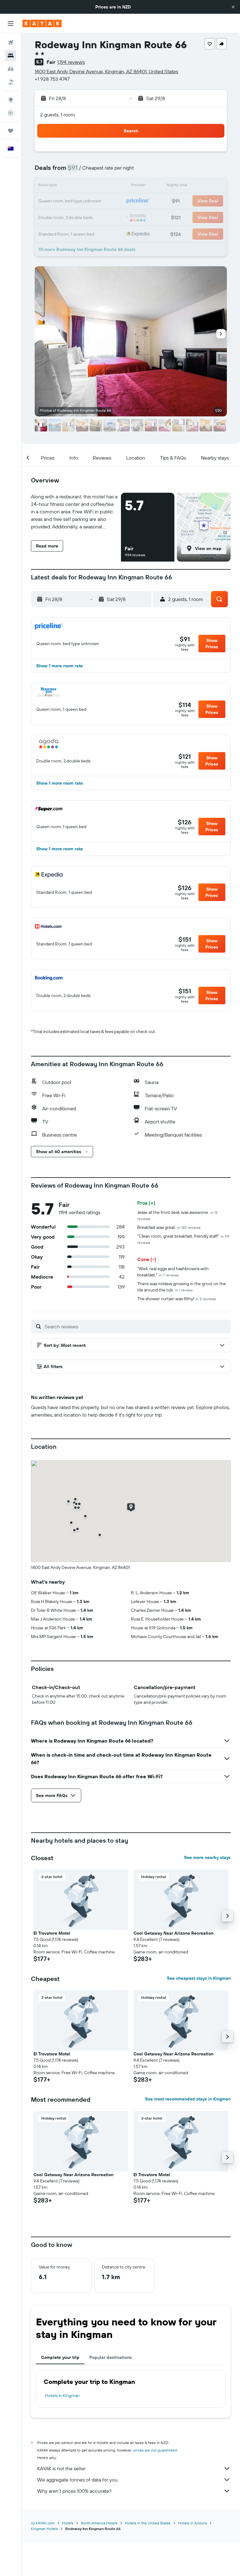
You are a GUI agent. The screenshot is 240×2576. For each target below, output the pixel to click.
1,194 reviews (71, 62)
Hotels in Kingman (62, 2395)
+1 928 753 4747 (52, 79)
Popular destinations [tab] (111, 2357)
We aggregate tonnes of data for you (77, 2480)
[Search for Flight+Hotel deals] (11, 82)
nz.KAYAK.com (43, 2523)
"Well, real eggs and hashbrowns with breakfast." (173, 1272)
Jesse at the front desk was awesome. (177, 1215)
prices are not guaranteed (155, 2450)
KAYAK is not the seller (61, 2468)
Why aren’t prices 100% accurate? (74, 2491)
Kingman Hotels (44, 2529)
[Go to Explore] (11, 100)
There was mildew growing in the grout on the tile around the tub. (182, 1287)
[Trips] (11, 131)
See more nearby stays (207, 1857)
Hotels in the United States (148, 2523)
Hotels (68, 2523)
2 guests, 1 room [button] (57, 115)
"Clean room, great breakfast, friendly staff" (183, 1239)
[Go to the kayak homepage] (42, 23)
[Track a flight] (11, 113)
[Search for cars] (11, 69)
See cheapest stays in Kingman (199, 1978)
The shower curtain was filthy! (177, 1299)
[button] (233, 7)
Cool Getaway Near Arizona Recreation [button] (173, 1933)
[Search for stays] (11, 56)
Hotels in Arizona (192, 2523)
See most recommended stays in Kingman (188, 2099)
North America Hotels (99, 2523)
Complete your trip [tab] (60, 2357)
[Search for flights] (11, 43)
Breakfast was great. (169, 1227)
